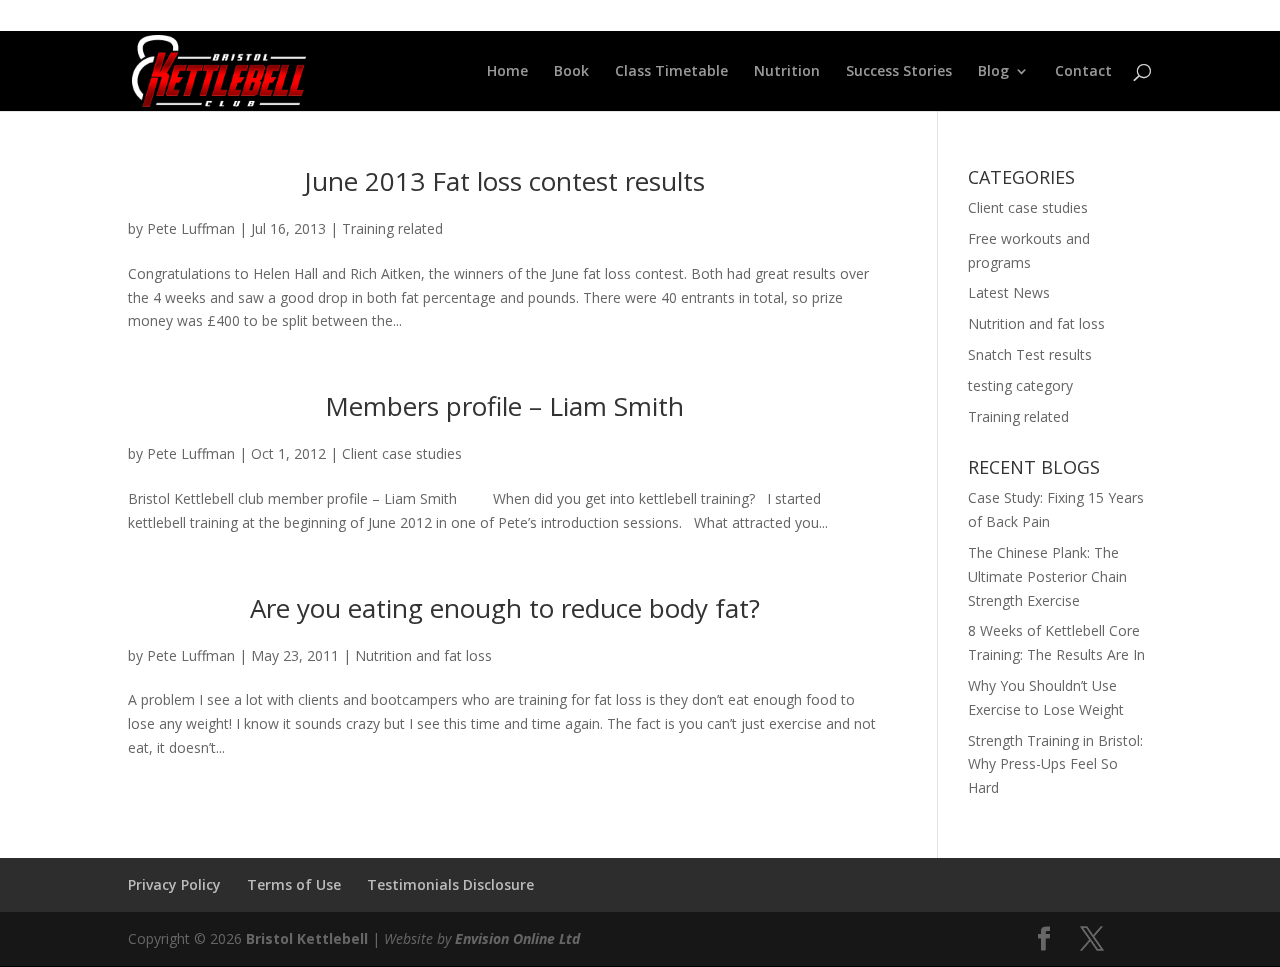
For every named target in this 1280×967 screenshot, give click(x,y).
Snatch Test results (1030, 354)
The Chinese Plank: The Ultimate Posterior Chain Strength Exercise (1047, 576)
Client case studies (402, 453)
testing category (1020, 385)
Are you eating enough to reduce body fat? (505, 608)
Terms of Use (294, 884)
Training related (392, 228)
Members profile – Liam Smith (504, 406)
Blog (993, 72)
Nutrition (787, 72)
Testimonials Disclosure (450, 884)
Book (571, 72)
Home (507, 72)
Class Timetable (671, 72)
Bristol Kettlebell (307, 938)
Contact (1083, 72)
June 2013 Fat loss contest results (504, 181)
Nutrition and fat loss (423, 655)
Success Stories (899, 72)
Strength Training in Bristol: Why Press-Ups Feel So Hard (1055, 764)
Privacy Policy (174, 884)
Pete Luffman (191, 228)
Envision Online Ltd (517, 938)
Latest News (1009, 292)
